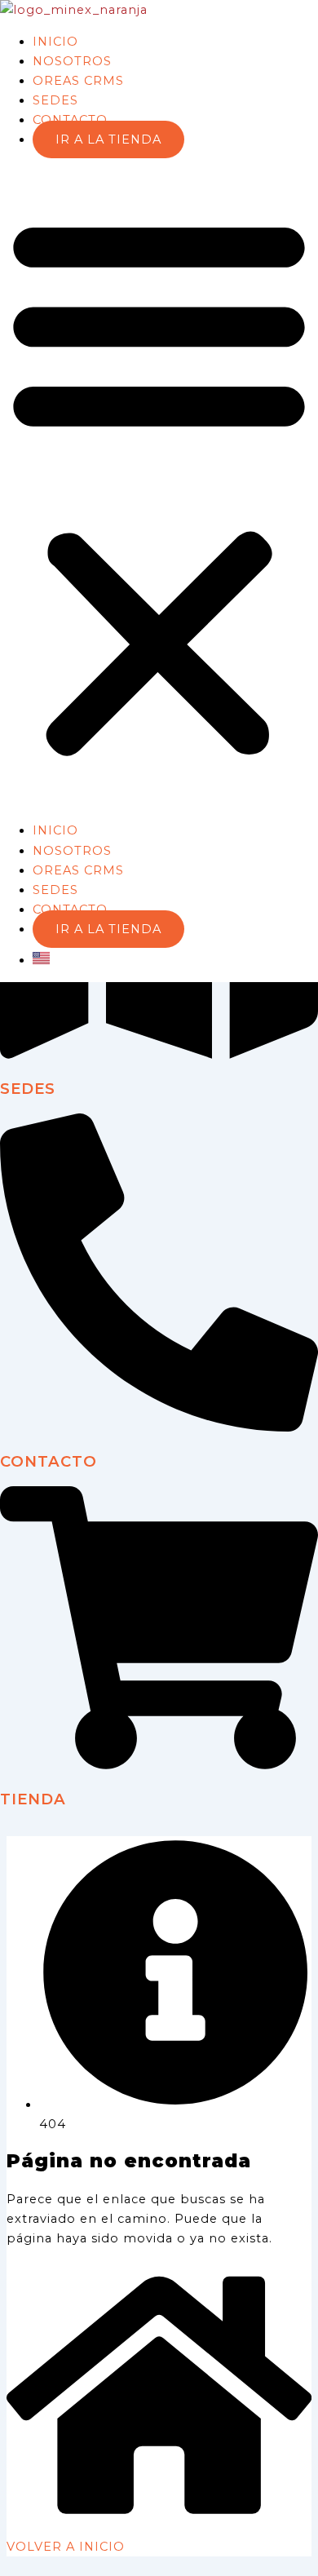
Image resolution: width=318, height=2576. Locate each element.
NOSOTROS (72, 61)
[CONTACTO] (159, 1427)
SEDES (55, 100)
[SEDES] (159, 1055)
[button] (159, 485)
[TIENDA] (159, 1765)
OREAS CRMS (78, 81)
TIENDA (33, 1799)
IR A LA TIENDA (108, 139)
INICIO (55, 42)
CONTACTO (70, 120)
